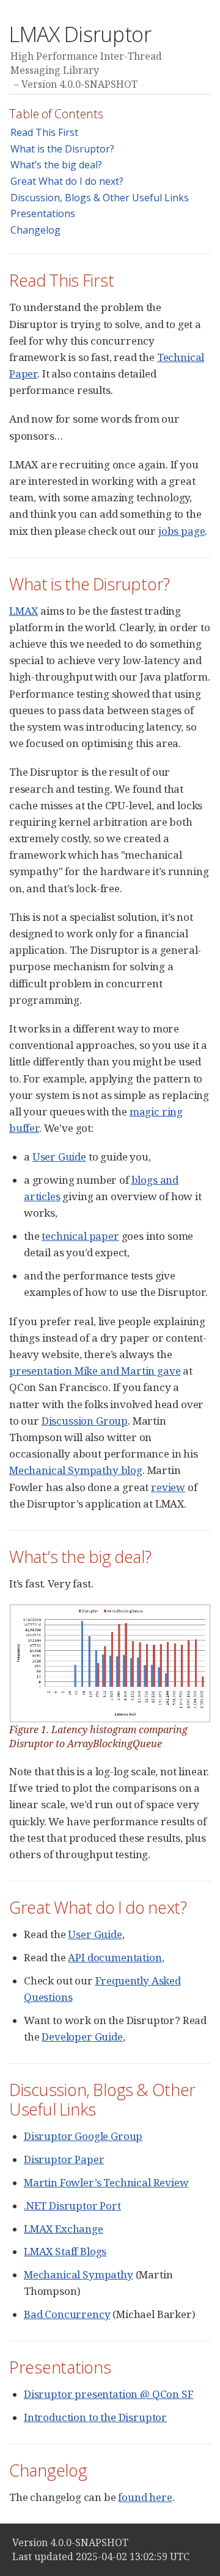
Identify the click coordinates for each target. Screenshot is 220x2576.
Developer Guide (82, 2037)
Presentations (43, 213)
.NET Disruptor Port (72, 2206)
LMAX (24, 611)
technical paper (80, 1236)
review (168, 1487)
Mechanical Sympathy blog (76, 1470)
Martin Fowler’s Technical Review (106, 2182)
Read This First (44, 132)
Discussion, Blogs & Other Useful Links (100, 198)
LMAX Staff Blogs (65, 2251)
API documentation (115, 1957)
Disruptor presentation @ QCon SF (109, 2394)
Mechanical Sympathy (79, 2274)
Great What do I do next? (67, 181)
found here (145, 2497)
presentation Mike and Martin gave (95, 1371)
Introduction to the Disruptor (95, 2417)
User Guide (59, 1157)
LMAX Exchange (64, 2229)
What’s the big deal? (56, 165)
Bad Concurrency (67, 2314)
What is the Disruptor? (62, 149)
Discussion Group (85, 1421)
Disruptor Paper (64, 2159)
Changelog (35, 230)
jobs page (182, 531)
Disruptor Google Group (83, 2136)
